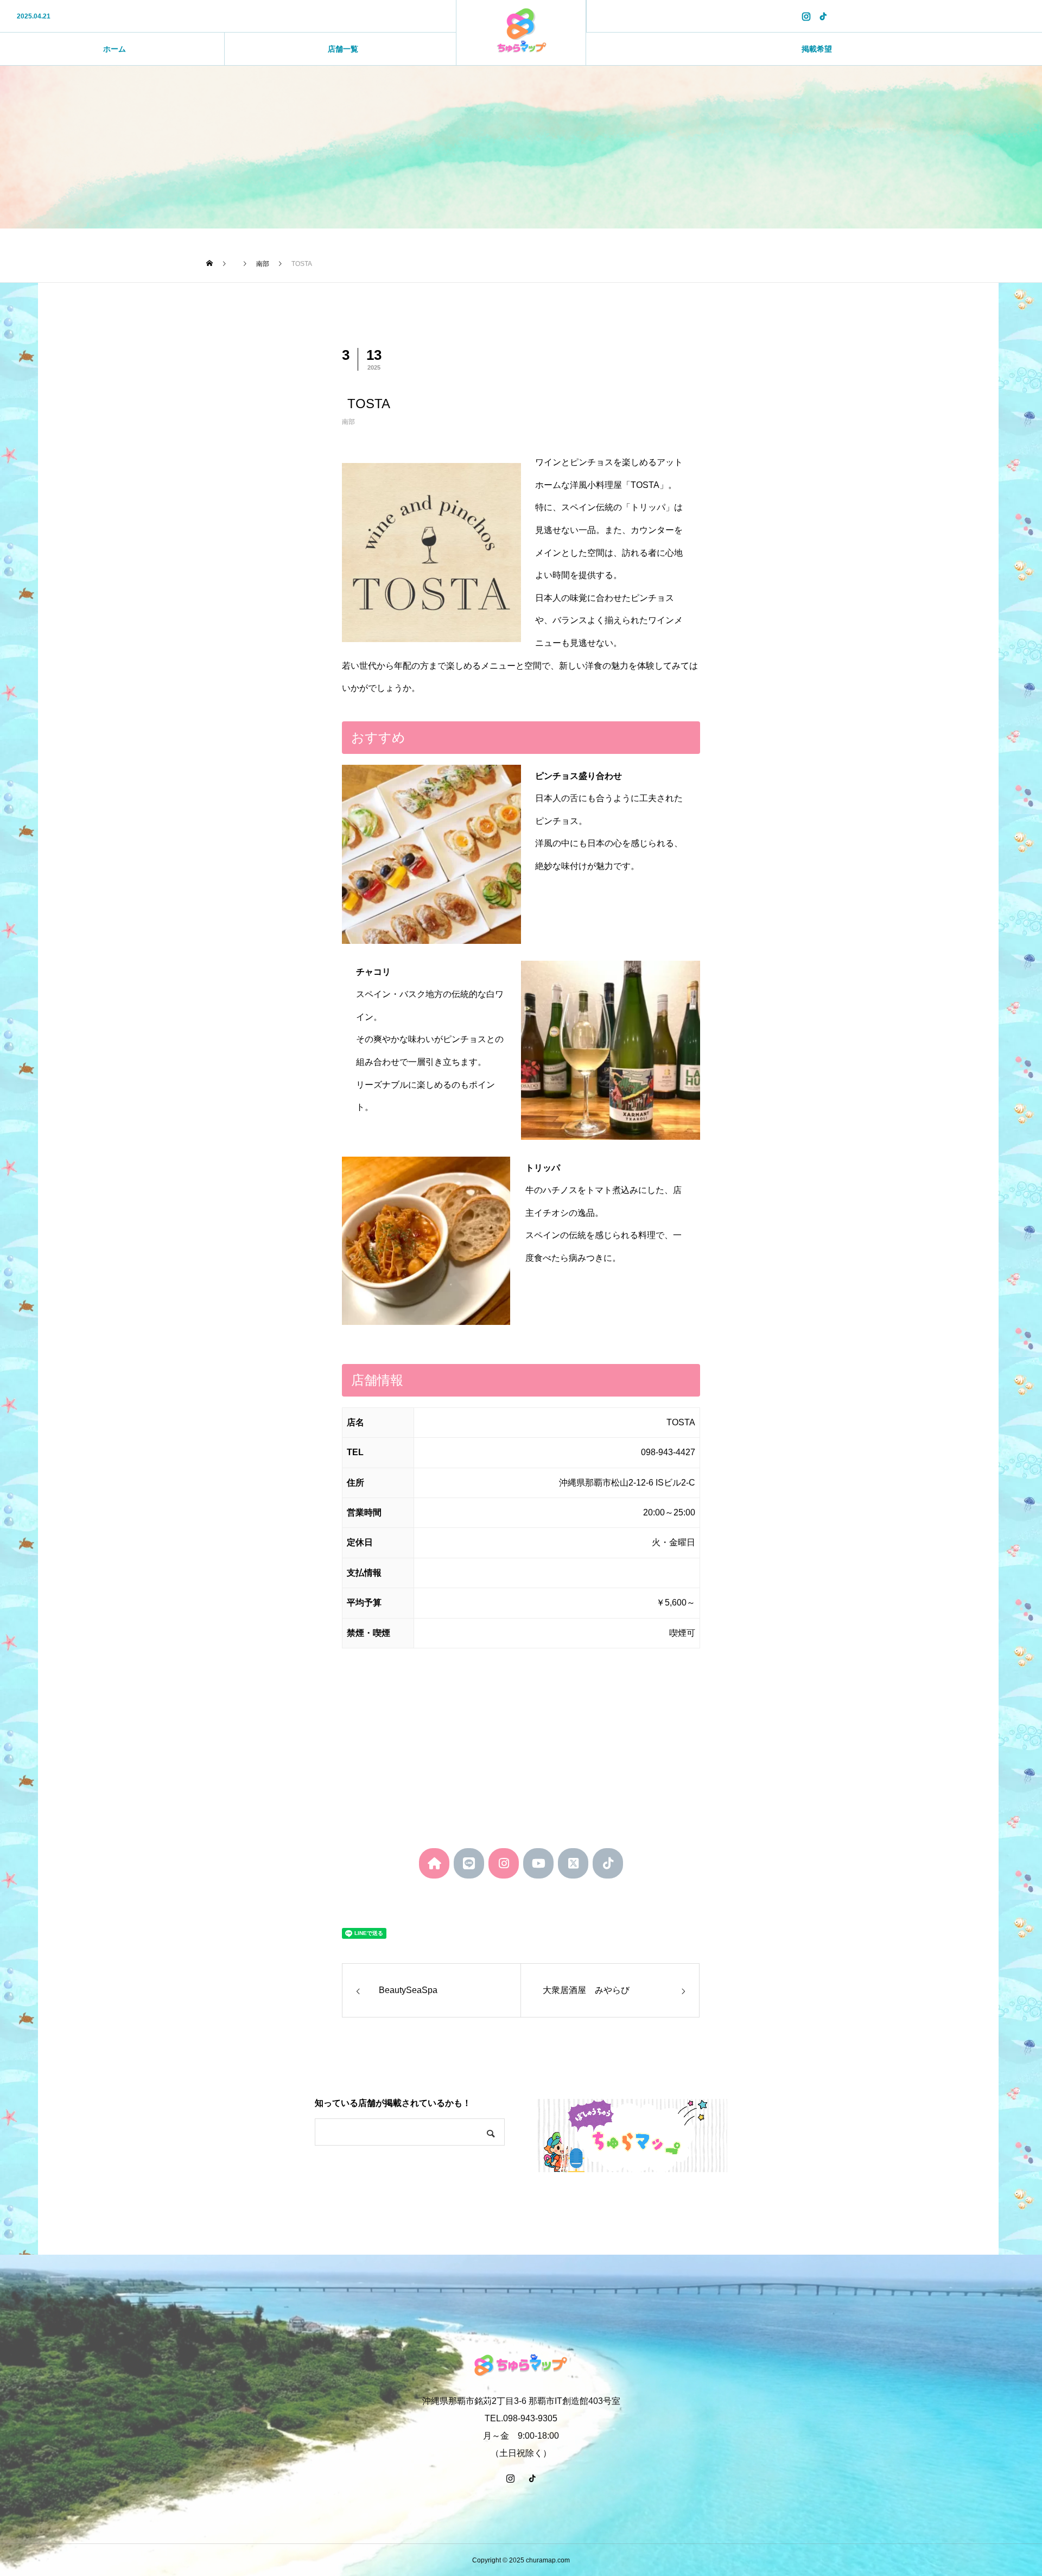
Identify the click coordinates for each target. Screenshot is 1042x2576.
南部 (348, 422)
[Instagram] (806, 16)
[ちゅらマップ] (521, 33)
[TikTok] (823, 16)
